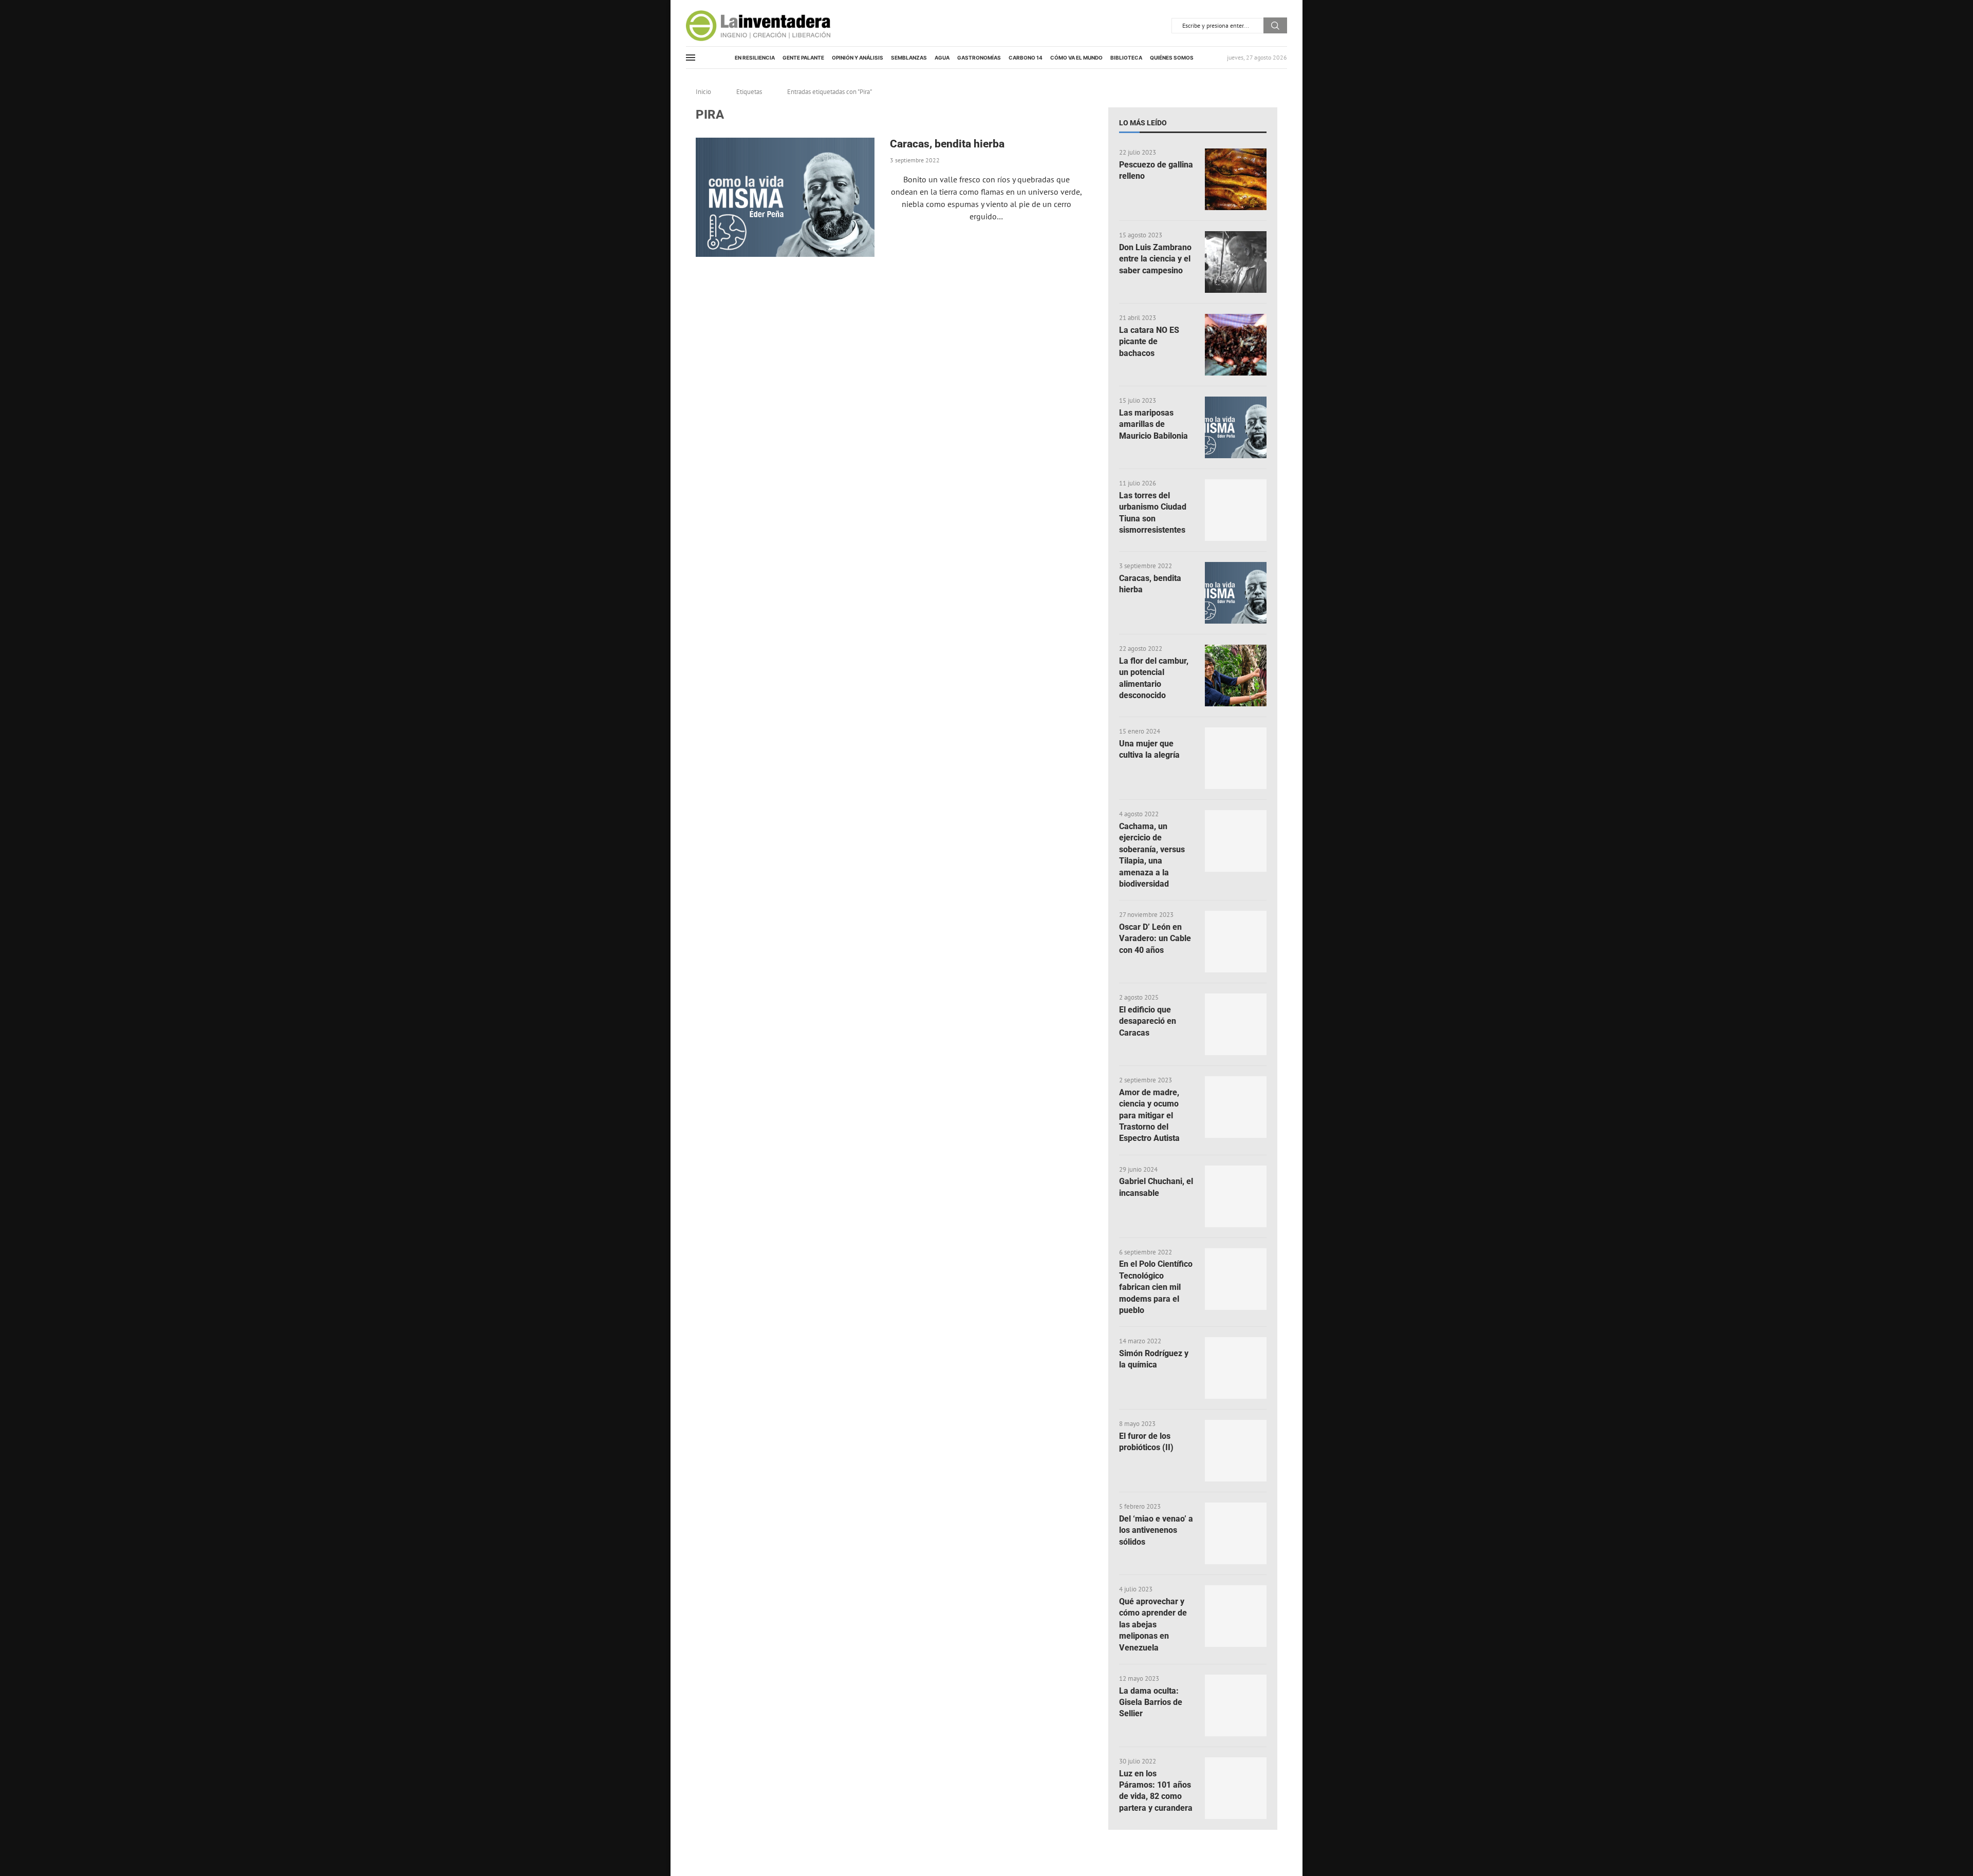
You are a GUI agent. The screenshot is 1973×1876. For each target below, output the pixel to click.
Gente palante (803, 58)
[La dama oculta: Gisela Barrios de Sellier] (1236, 1705)
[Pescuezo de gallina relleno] (1236, 179)
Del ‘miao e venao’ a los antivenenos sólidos (1156, 1530)
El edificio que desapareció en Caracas (1148, 1021)
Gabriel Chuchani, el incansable (1156, 1187)
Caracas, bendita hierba (947, 144)
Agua (942, 58)
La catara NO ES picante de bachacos (1149, 342)
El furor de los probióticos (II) (1146, 1442)
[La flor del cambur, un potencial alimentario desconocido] (1236, 676)
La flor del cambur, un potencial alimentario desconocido (1154, 678)
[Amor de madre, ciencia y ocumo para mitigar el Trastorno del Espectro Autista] (1236, 1107)
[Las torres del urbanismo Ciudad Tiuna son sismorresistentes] (1236, 510)
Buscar (1275, 25)
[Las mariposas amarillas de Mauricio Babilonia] (1236, 427)
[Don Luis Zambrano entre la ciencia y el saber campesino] (1236, 262)
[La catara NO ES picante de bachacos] (1236, 345)
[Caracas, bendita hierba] (785, 197)
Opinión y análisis (858, 58)
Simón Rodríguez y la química (1154, 1359)
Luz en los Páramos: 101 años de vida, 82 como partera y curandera (1156, 1791)
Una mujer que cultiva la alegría (1149, 749)
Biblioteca (1126, 58)
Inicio (703, 92)
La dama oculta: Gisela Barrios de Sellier (1151, 1702)
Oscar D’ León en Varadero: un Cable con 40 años (1155, 939)
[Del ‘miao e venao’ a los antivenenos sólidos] (1236, 1533)
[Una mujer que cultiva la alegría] (1236, 758)
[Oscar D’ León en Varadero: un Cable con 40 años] (1236, 942)
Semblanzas (909, 58)
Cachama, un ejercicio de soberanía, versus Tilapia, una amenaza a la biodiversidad (1152, 855)
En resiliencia (755, 58)
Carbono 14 (1026, 58)
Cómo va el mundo (1076, 58)
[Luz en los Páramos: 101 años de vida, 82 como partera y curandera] (1236, 1788)
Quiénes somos (1172, 58)
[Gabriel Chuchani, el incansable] (1236, 1196)
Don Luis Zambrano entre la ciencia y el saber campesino (1155, 259)
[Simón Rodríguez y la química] (1236, 1368)
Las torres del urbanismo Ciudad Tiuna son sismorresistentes (1153, 513)
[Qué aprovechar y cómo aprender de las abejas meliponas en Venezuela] (1236, 1616)
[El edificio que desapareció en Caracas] (1236, 1024)
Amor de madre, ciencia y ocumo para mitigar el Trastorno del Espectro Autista (1149, 1115)
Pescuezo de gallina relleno (1156, 170)
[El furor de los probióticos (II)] (1236, 1451)
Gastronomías (979, 58)
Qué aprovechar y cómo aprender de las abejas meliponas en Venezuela (1153, 1625)
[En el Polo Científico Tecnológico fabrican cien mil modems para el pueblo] (1236, 1279)
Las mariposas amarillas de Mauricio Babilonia (1153, 424)
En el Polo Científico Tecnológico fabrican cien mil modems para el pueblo (1156, 1287)
